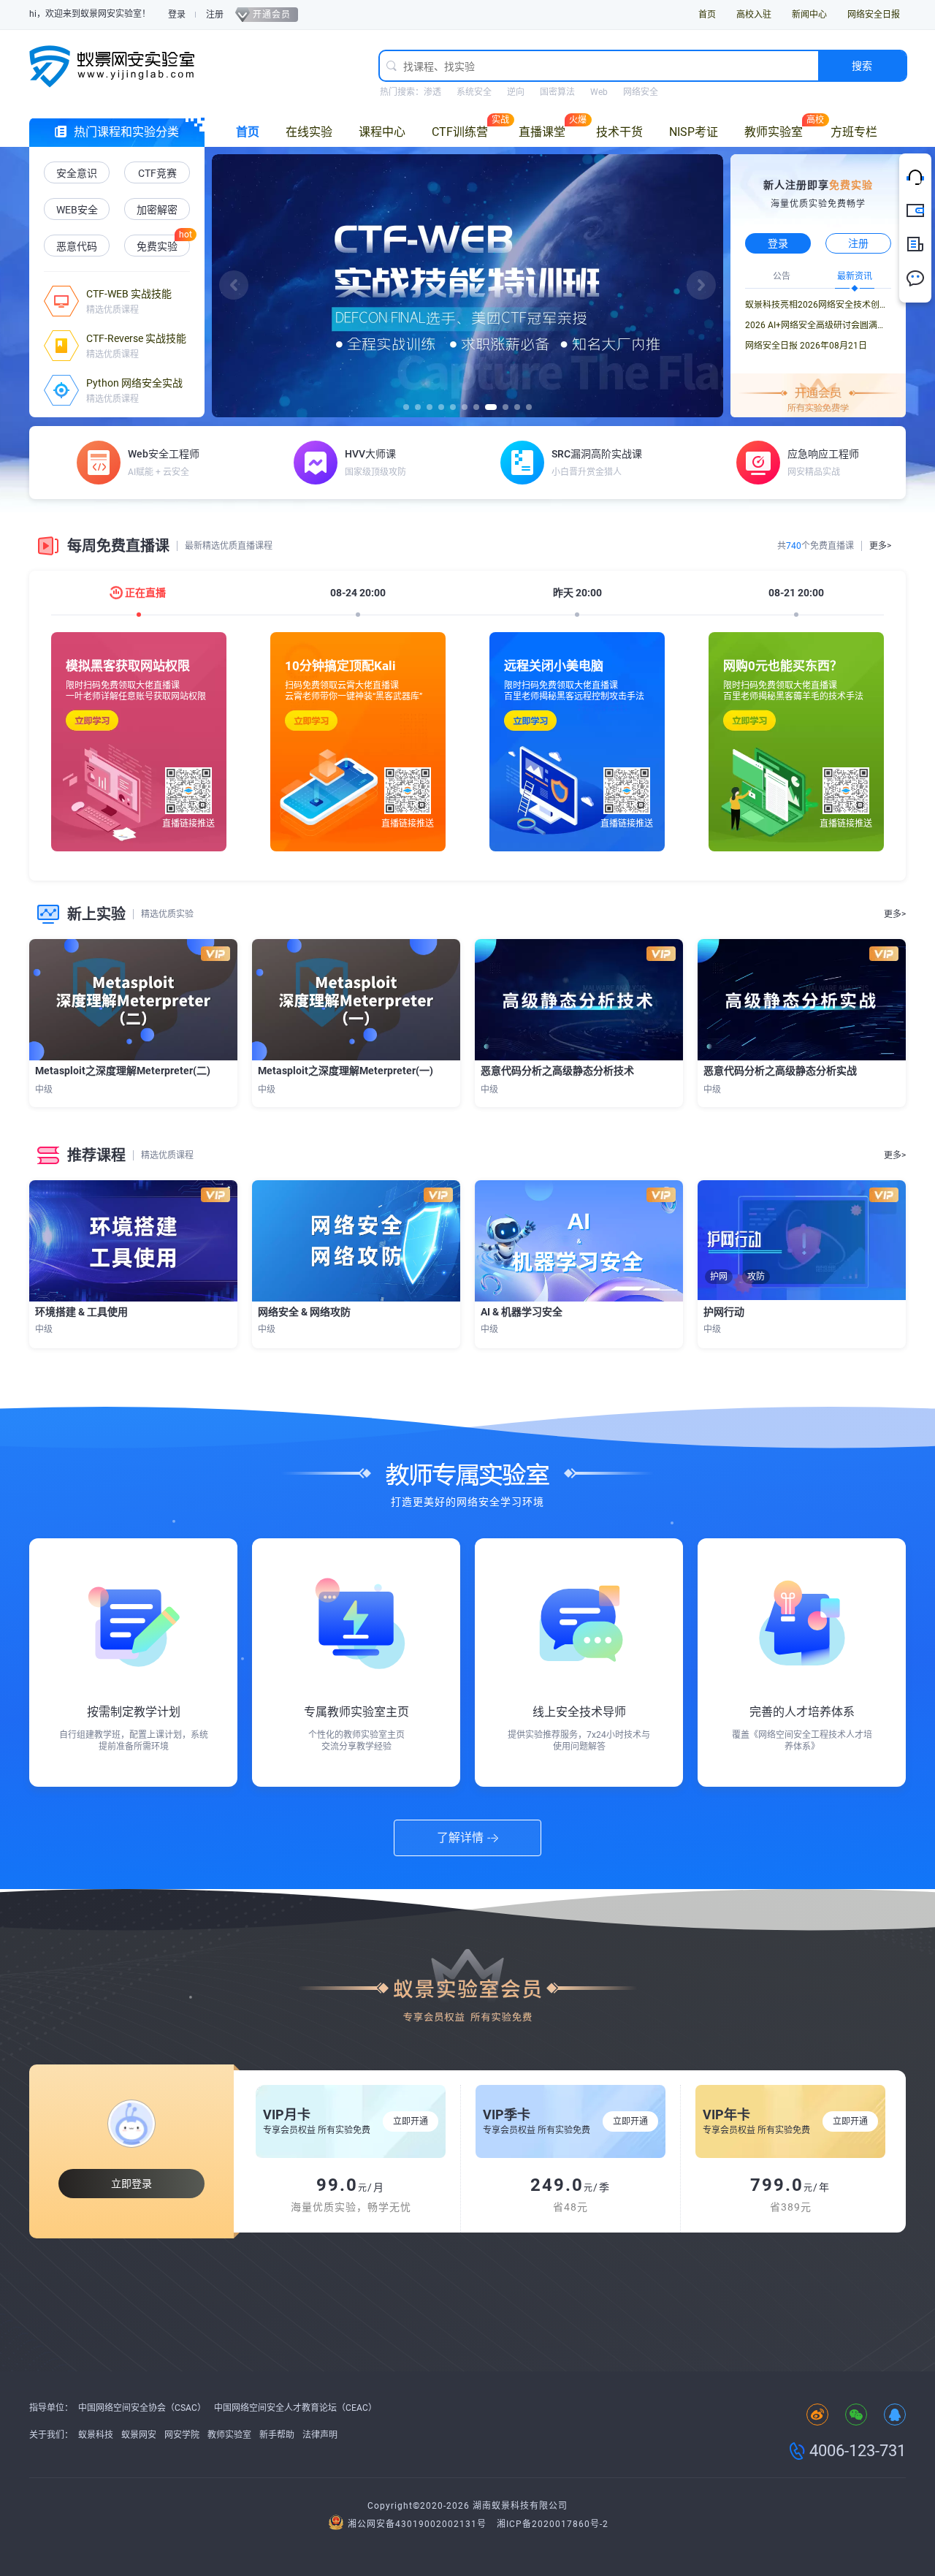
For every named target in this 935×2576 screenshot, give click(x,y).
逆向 (516, 92)
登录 (177, 15)
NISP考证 (694, 132)
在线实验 (309, 132)
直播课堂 (542, 132)
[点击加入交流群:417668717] (895, 2416)
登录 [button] (778, 243)
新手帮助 (277, 2435)
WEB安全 (77, 210)
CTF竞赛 (157, 173)
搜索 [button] (862, 66)
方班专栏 (854, 132)
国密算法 (557, 92)
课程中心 (382, 132)
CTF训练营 (460, 132)
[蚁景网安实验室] (117, 66)
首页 (707, 15)
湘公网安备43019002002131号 (417, 2524)
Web (599, 92)
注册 (215, 15)
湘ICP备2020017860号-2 (553, 2524)
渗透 (432, 92)
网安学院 (182, 2435)
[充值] (915, 211)
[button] (234, 285)
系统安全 (474, 92)
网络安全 (641, 92)
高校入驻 (754, 15)
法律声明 (320, 2435)
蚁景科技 (96, 2435)
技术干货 (619, 132)
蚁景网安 (139, 2435)
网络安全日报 (874, 15)
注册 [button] (858, 243)
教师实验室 (774, 132)
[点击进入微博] (817, 2416)
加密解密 (157, 210)
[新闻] (915, 245)
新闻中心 (809, 15)
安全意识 (77, 173)
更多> (880, 546)
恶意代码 (77, 246)
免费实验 (157, 246)
